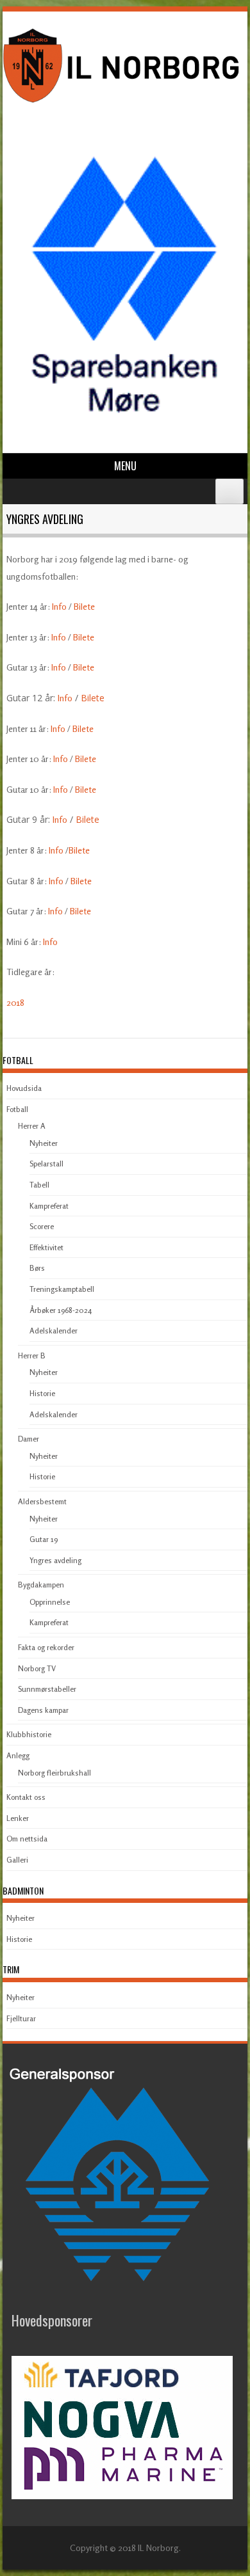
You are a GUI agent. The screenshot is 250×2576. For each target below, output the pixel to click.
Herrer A (32, 1126)
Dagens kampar (43, 1710)
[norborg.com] (123, 105)
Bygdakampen (41, 1585)
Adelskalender (54, 1331)
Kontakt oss (26, 1797)
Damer (29, 1439)
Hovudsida (24, 1088)
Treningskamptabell (62, 1289)
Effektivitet (46, 1247)
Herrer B (32, 1356)
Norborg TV (37, 1668)
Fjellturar (21, 2018)
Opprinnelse (50, 1602)
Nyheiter (44, 1143)
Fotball (17, 1109)
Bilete (84, 606)
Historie (42, 1393)
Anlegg (18, 1755)
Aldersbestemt (42, 1501)
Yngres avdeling (55, 1560)
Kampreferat (49, 1206)
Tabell (39, 1185)
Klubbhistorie (29, 1734)
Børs (37, 1268)
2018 (15, 1002)
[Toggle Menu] (229, 491)
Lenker (18, 1818)
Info (59, 606)
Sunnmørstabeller (47, 1689)
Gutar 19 (44, 1539)
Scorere (42, 1226)
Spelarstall (46, 1164)
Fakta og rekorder (46, 1647)
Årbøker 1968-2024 (61, 1310)
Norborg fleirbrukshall (54, 1773)
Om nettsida (27, 1839)
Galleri (17, 1860)
